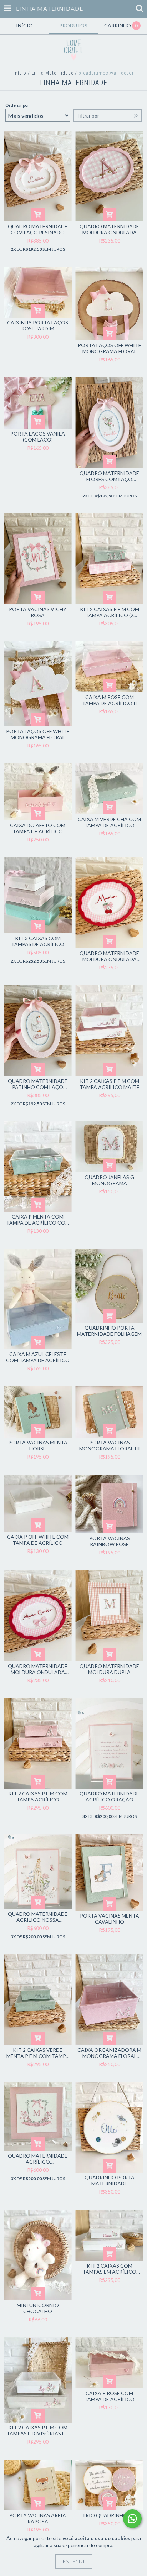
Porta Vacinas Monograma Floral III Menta (110, 1445)
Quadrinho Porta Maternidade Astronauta (110, 2180)
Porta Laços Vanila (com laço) (38, 437)
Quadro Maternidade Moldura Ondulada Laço (38, 1669)
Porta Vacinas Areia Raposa (38, 2518)
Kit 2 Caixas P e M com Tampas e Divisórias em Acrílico (38, 2430)
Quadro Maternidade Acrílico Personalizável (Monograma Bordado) (38, 2159)
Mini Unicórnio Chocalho (38, 2308)
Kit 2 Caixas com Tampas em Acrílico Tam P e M (109, 2269)
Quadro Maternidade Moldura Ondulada (109, 229)
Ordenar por (17, 105)
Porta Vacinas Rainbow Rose (110, 1541)
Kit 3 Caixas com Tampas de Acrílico (38, 941)
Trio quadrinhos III (109, 2515)
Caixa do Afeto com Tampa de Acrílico (38, 828)
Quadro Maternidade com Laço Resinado (38, 229)
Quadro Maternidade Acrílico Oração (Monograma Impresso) (110, 1797)
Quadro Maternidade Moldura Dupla (109, 1669)
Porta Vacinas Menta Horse (38, 1445)
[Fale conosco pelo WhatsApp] (132, 2519)
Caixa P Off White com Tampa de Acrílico (38, 1540)
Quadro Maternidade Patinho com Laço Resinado (38, 1084)
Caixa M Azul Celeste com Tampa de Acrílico (38, 1357)
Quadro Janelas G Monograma (109, 1180)
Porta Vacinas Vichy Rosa (38, 612)
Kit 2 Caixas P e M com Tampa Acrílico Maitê (110, 1084)
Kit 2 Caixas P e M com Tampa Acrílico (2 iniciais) (110, 612)
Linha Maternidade (52, 73)
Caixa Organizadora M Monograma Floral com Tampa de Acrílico (109, 2053)
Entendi (74, 2561)
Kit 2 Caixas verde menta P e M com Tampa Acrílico (38, 2053)
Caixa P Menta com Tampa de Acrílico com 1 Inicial (38, 1220)
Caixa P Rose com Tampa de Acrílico (109, 2396)
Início (20, 73)
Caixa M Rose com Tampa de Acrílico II (110, 700)
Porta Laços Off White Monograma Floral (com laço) (110, 348)
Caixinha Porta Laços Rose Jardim (38, 325)
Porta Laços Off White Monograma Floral (38, 734)
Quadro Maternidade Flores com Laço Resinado (109, 476)
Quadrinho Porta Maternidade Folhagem (109, 1331)
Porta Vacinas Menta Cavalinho (110, 1919)
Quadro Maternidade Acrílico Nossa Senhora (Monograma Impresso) (38, 1917)
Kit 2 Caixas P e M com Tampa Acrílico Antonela (38, 1797)
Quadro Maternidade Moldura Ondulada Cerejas (109, 956)
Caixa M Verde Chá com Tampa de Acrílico (109, 822)
